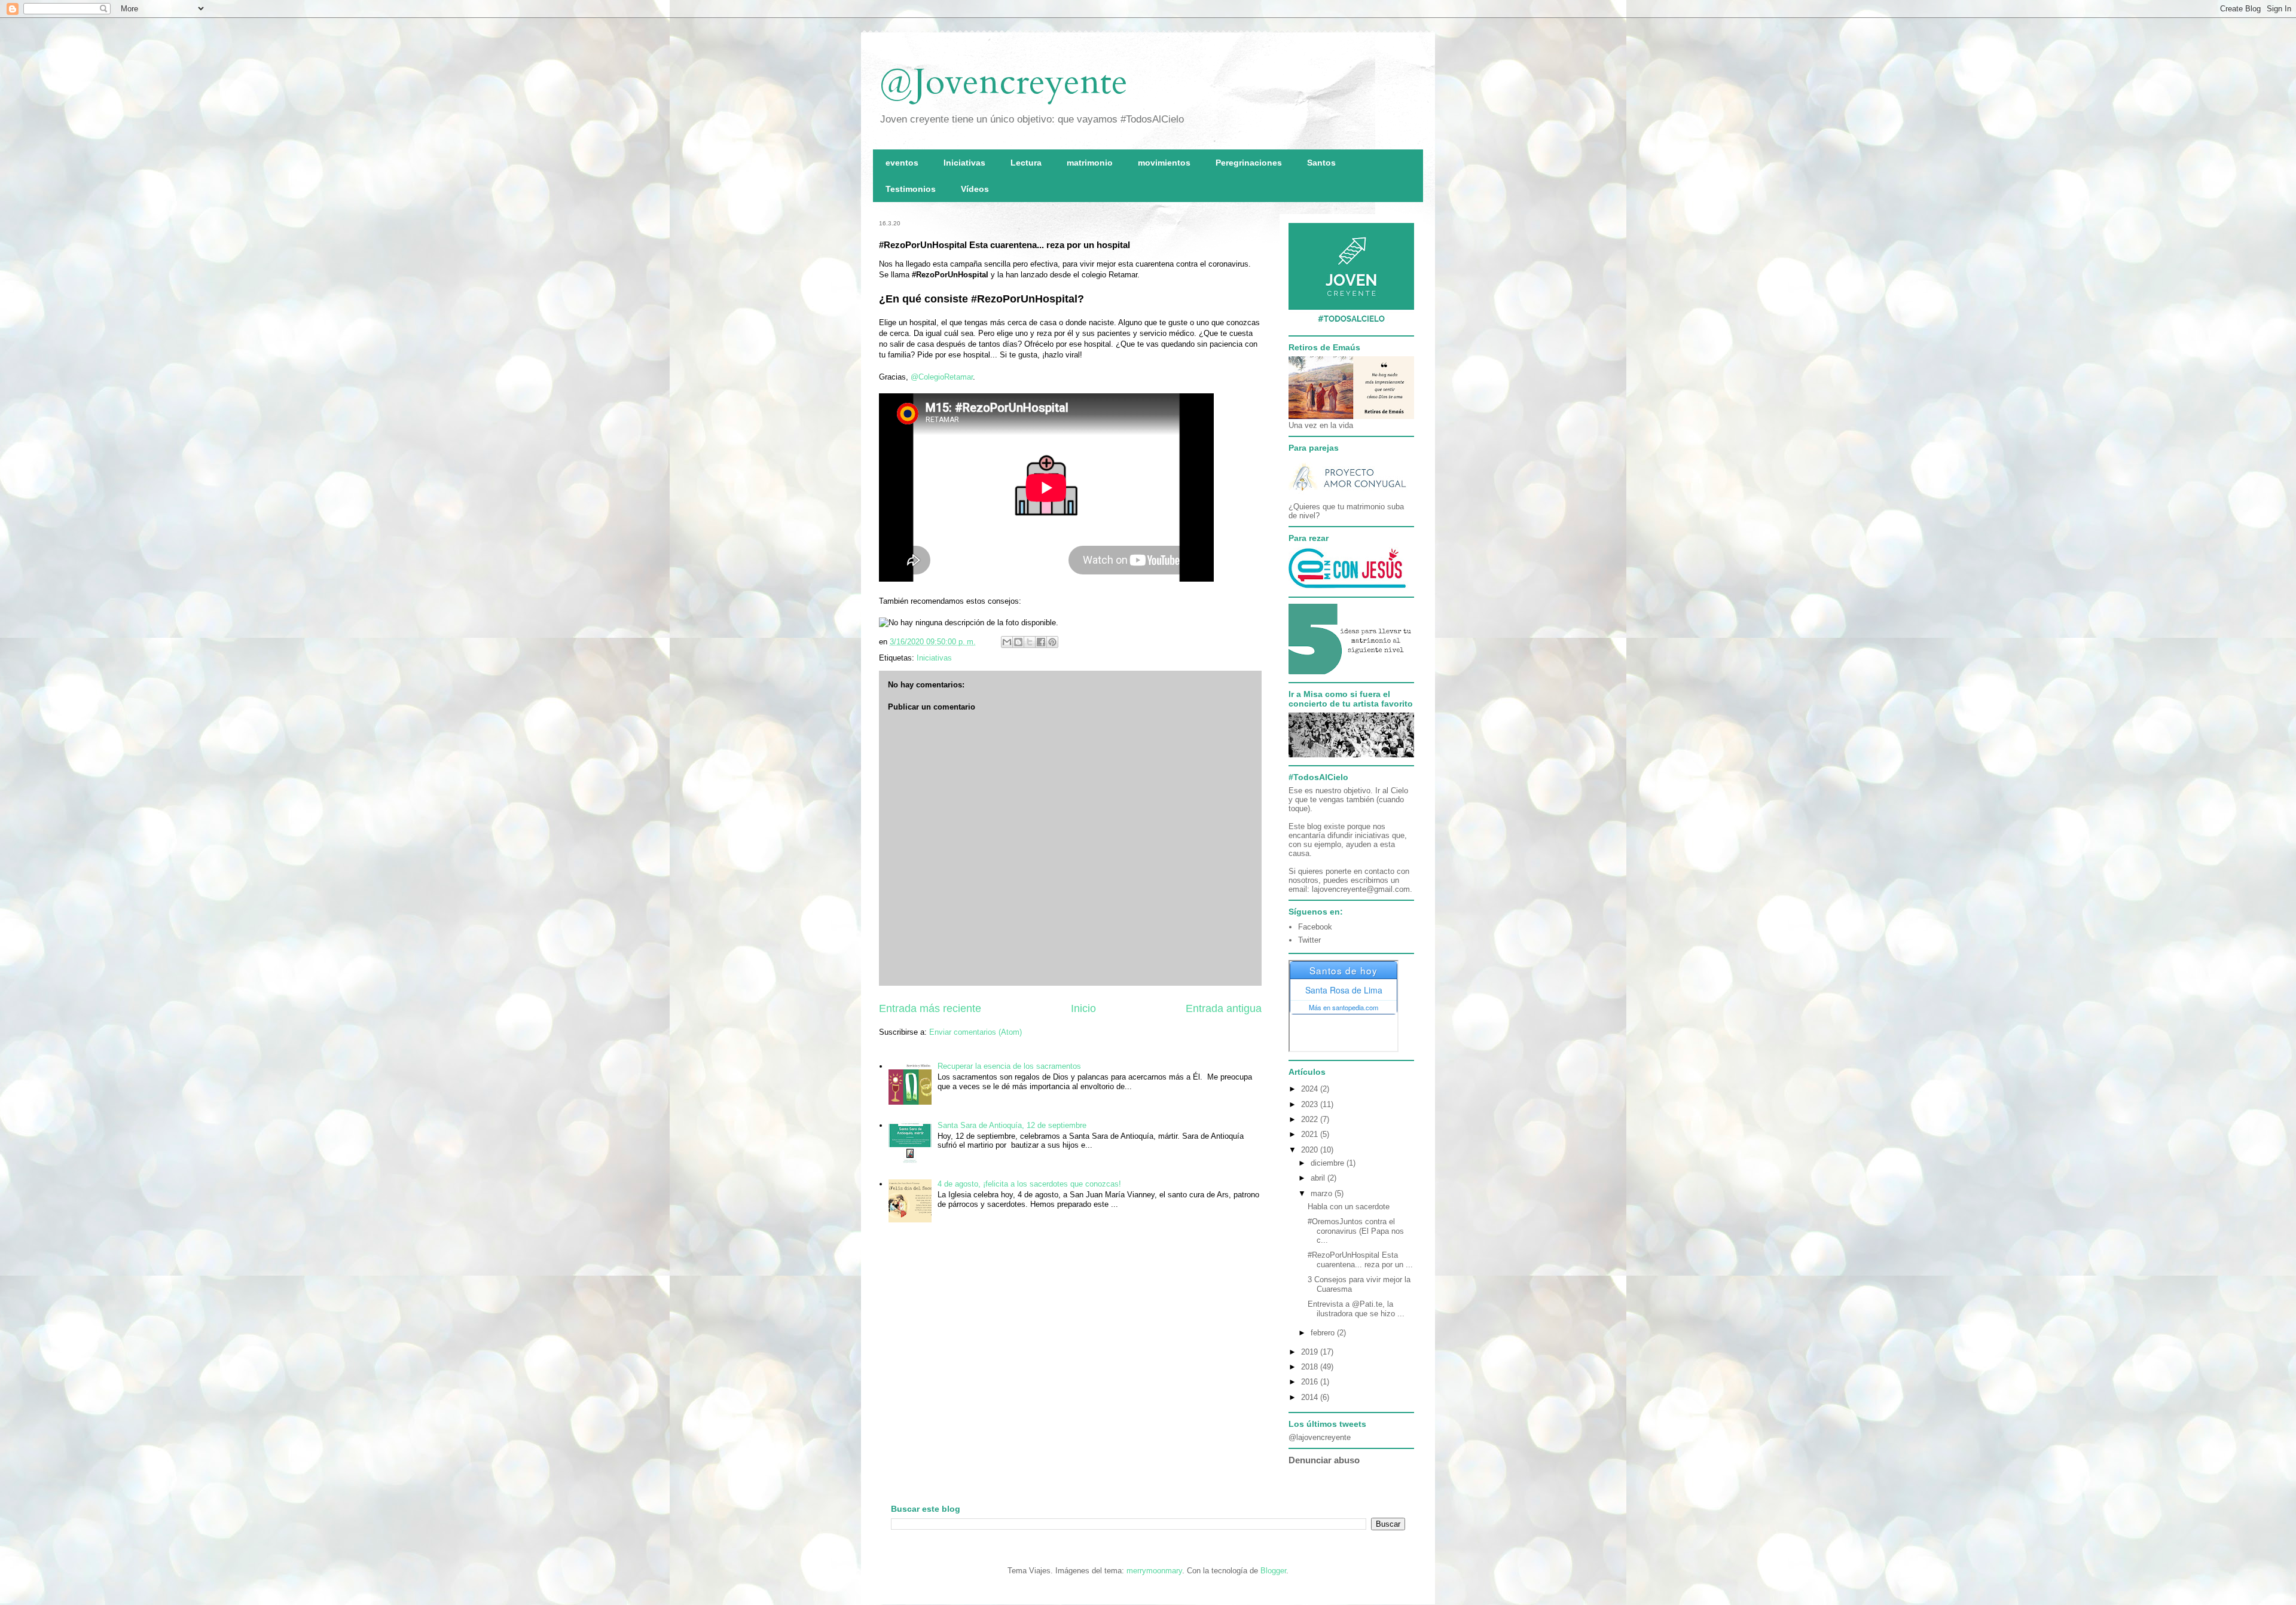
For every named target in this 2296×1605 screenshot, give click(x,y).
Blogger (1273, 1571)
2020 (1311, 1150)
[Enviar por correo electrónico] (1007, 642)
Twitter (1309, 940)
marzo (1323, 1193)
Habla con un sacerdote (1349, 1207)
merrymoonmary (1154, 1571)
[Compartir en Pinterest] (1052, 642)
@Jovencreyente (1003, 82)
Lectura (1026, 163)
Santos (1321, 163)
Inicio (1083, 1008)
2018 (1311, 1367)
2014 (1311, 1397)
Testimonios (911, 189)
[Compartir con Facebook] (1041, 642)
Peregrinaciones (1249, 163)
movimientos (1164, 163)
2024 (1311, 1089)
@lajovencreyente (1320, 1437)
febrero (1324, 1333)
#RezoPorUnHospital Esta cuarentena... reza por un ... (1360, 1260)
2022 (1311, 1119)
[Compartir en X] (1030, 642)
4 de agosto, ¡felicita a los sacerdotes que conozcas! (1029, 1184)
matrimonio (1090, 163)
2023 (1311, 1104)
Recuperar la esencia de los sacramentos (1009, 1066)
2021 (1311, 1134)
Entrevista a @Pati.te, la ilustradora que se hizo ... (1356, 1309)
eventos (902, 163)
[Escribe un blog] (1018, 642)
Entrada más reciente (930, 1008)
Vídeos (975, 189)
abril (1319, 1178)
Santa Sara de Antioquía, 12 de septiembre (1012, 1125)
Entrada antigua (1224, 1008)
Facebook (1315, 927)
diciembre (1329, 1163)
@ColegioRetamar (942, 377)
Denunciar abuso (1324, 1460)
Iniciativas (964, 163)
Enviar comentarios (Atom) (976, 1032)
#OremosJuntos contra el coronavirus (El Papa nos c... (1356, 1231)
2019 (1311, 1352)
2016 (1311, 1382)
